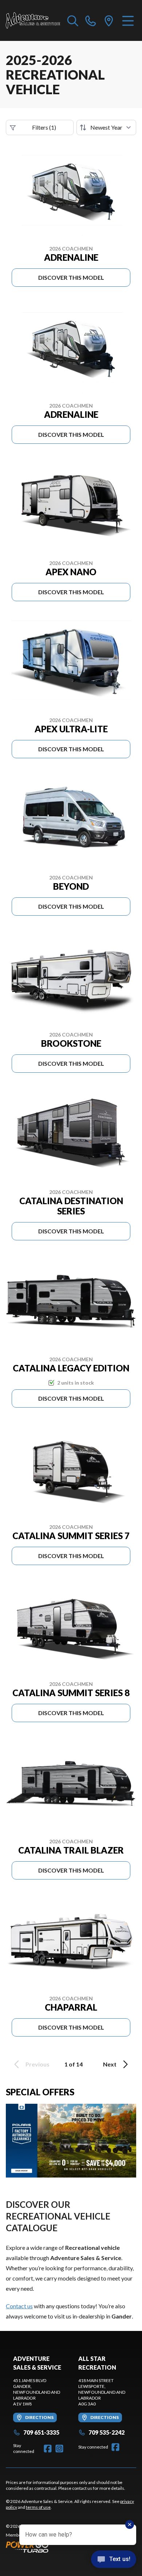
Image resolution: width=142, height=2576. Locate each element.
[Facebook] (48, 2449)
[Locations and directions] (109, 20)
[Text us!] (114, 2560)
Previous (38, 2064)
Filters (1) (44, 127)
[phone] (91, 20)
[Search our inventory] (73, 20)
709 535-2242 (106, 2432)
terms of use (38, 2507)
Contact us (19, 2306)
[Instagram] (59, 2449)
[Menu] (128, 20)
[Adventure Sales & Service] (33, 20)
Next (110, 2064)
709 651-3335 (41, 2432)
